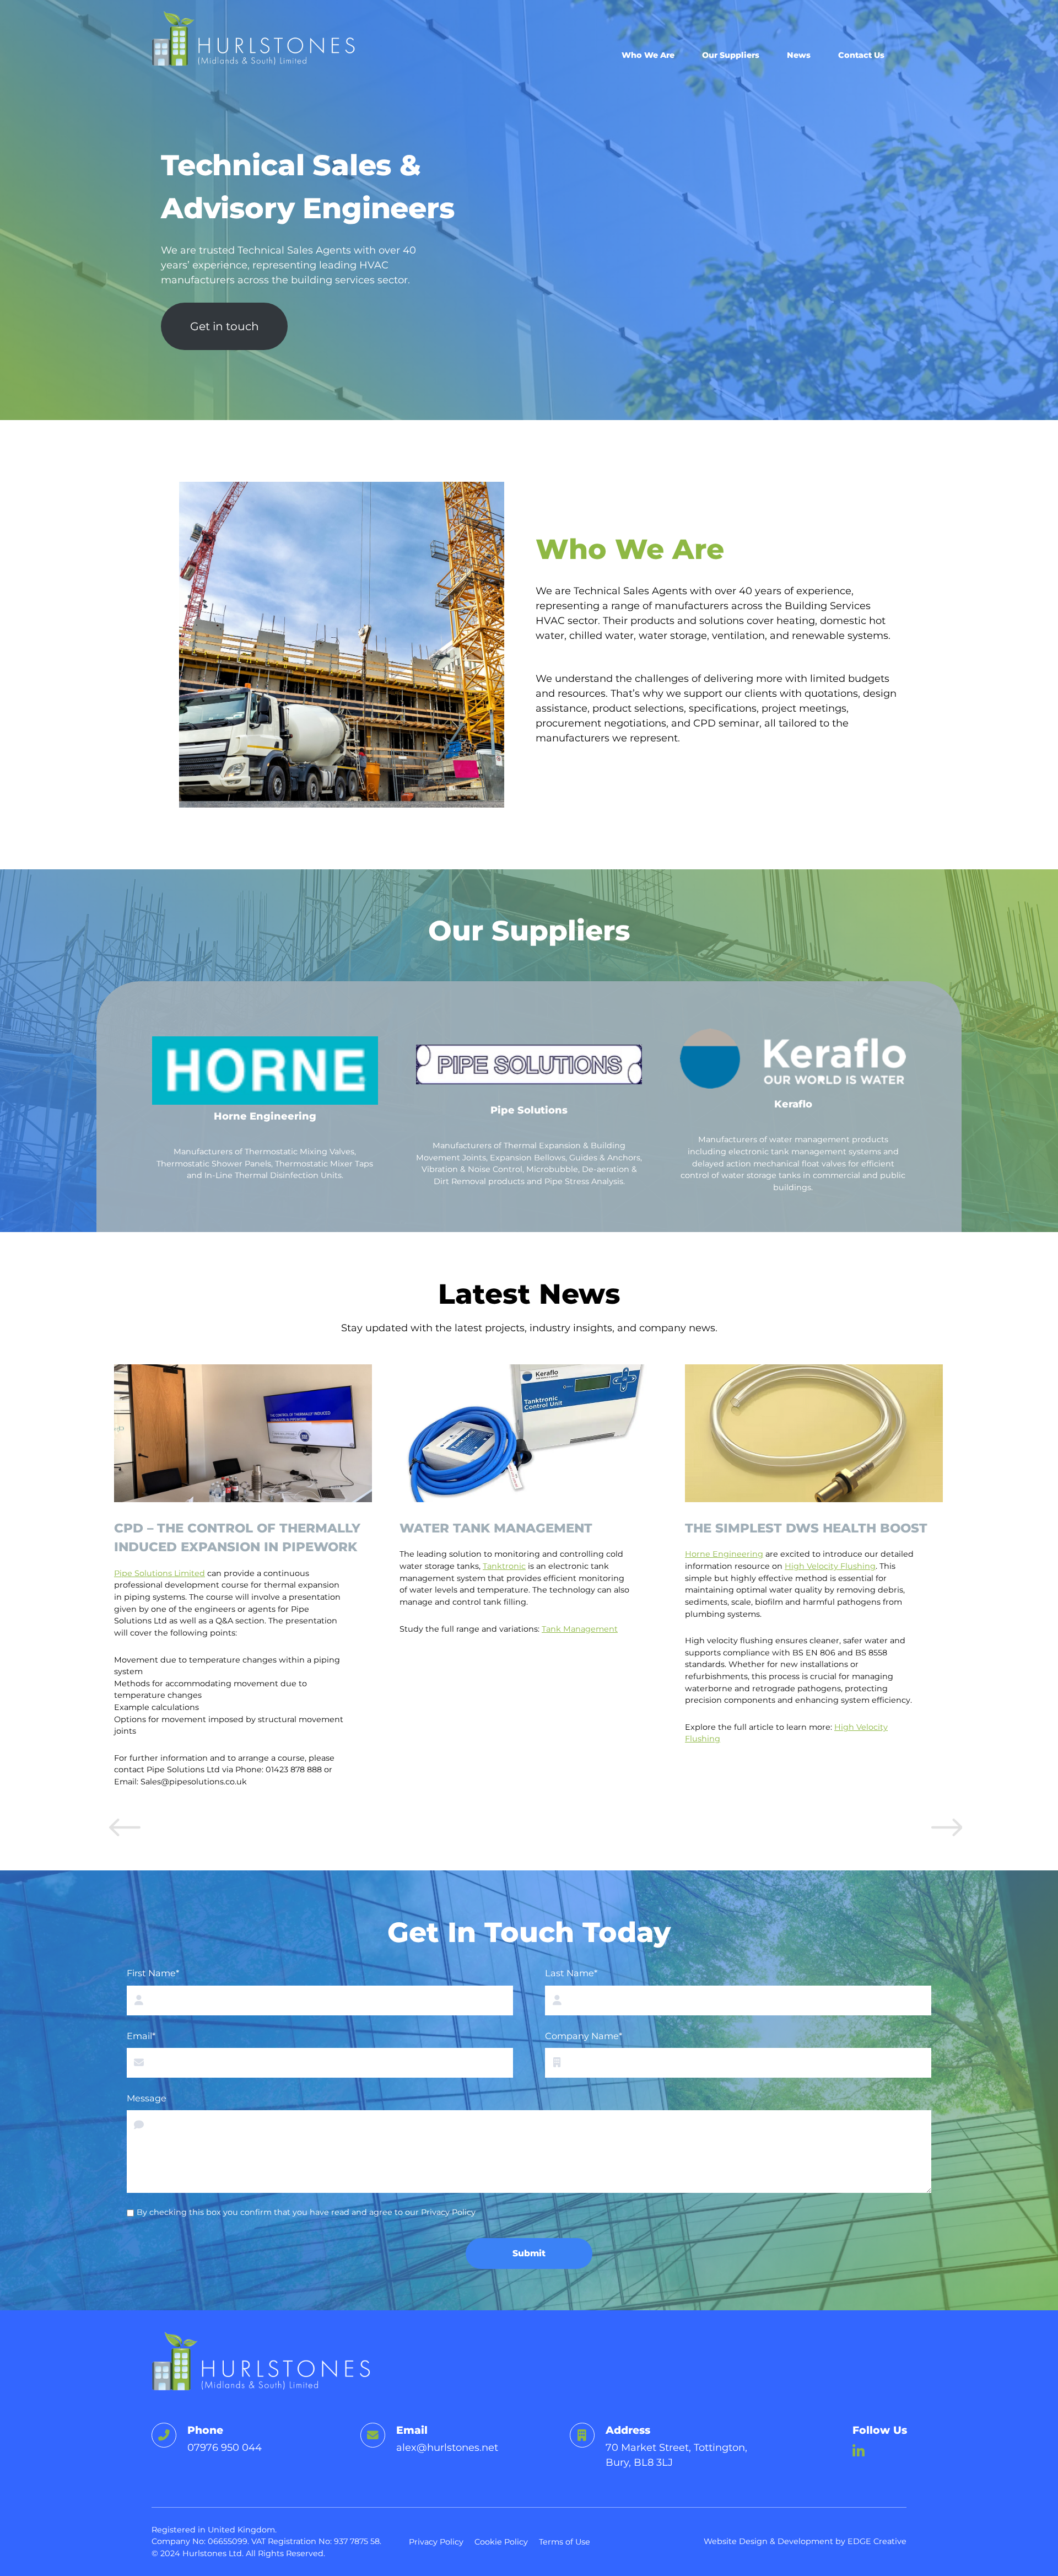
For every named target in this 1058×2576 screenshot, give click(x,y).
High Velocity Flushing (545, 1566)
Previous (123, 1832)
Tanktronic (219, 1566)
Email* (141, 2036)
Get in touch (225, 326)
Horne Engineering (439, 1554)
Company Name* (584, 2036)
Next (945, 1832)
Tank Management (294, 1629)
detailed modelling (788, 1629)
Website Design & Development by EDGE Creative (805, 2541)
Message (147, 2098)
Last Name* (571, 1973)
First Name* (153, 1973)
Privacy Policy (448, 2212)
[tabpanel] (249, 1582)
